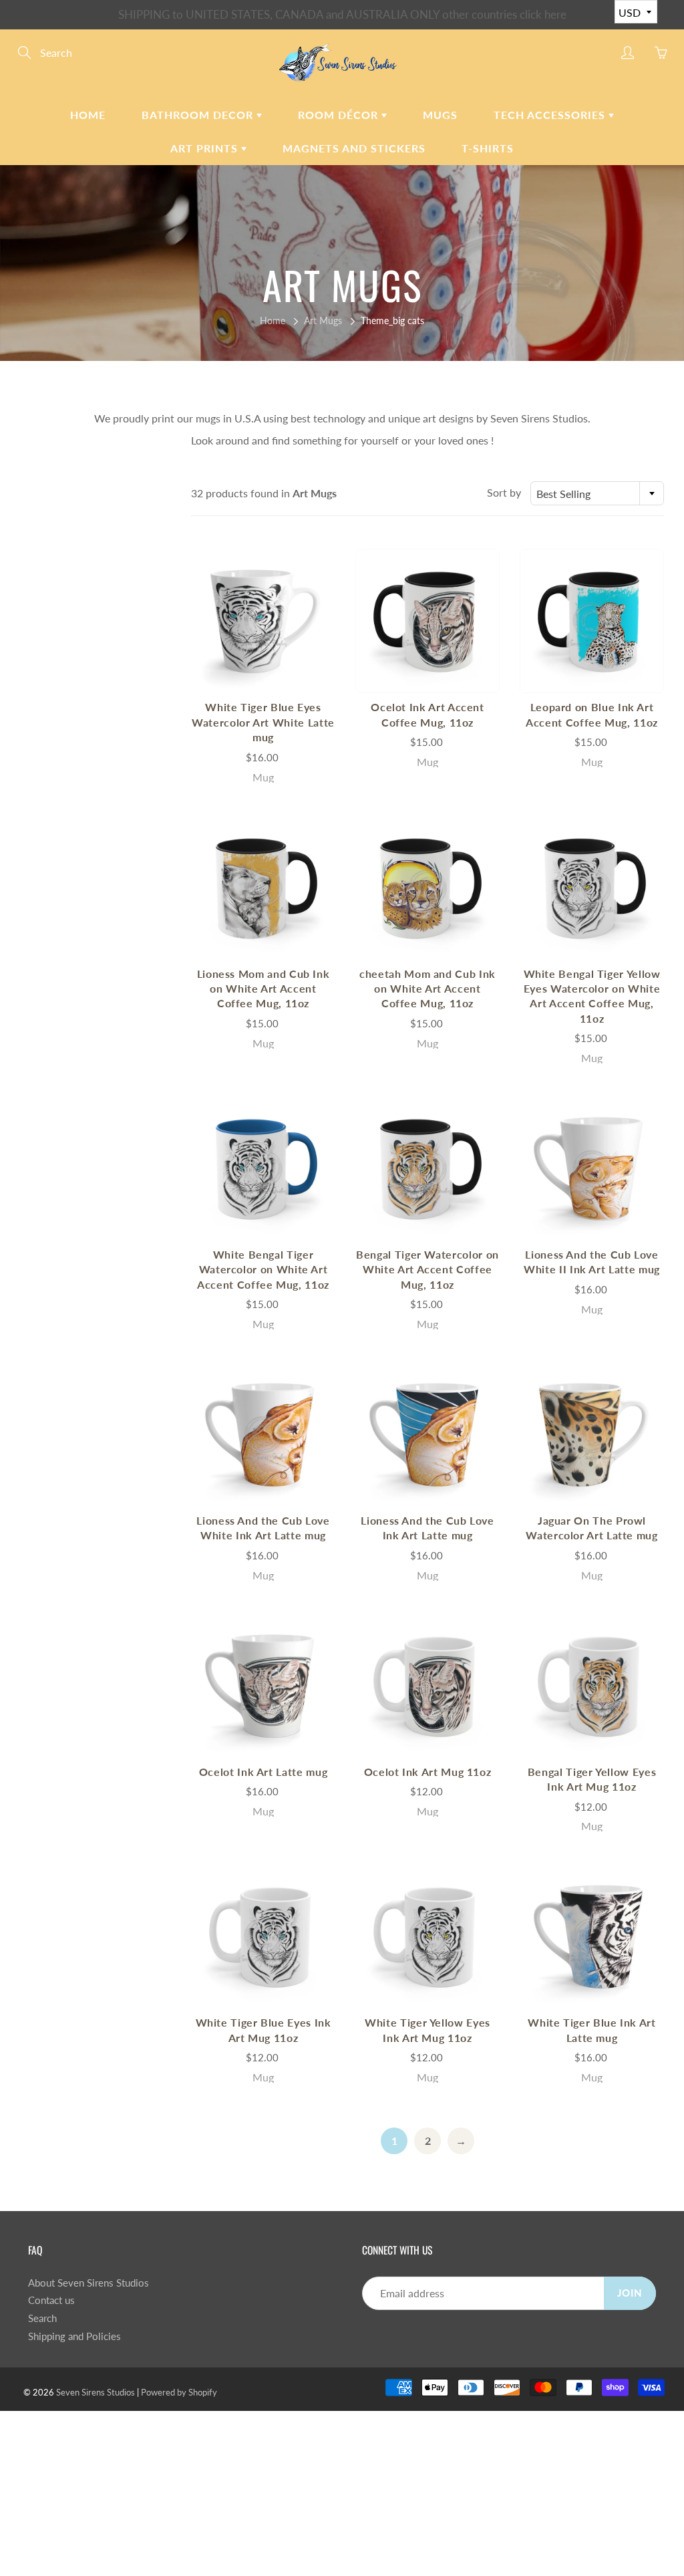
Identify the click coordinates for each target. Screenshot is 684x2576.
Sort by (504, 492)
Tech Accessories (551, 115)
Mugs (440, 115)
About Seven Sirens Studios (89, 2283)
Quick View (263, 621)
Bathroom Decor (199, 115)
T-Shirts (488, 148)
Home (88, 115)
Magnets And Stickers (354, 148)
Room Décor (340, 115)
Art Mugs (323, 320)
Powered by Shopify (179, 2392)
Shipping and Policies (74, 2336)
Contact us (51, 2300)
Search (42, 2318)
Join (630, 2293)
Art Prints (206, 148)
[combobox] (597, 493)
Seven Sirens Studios (96, 2392)
